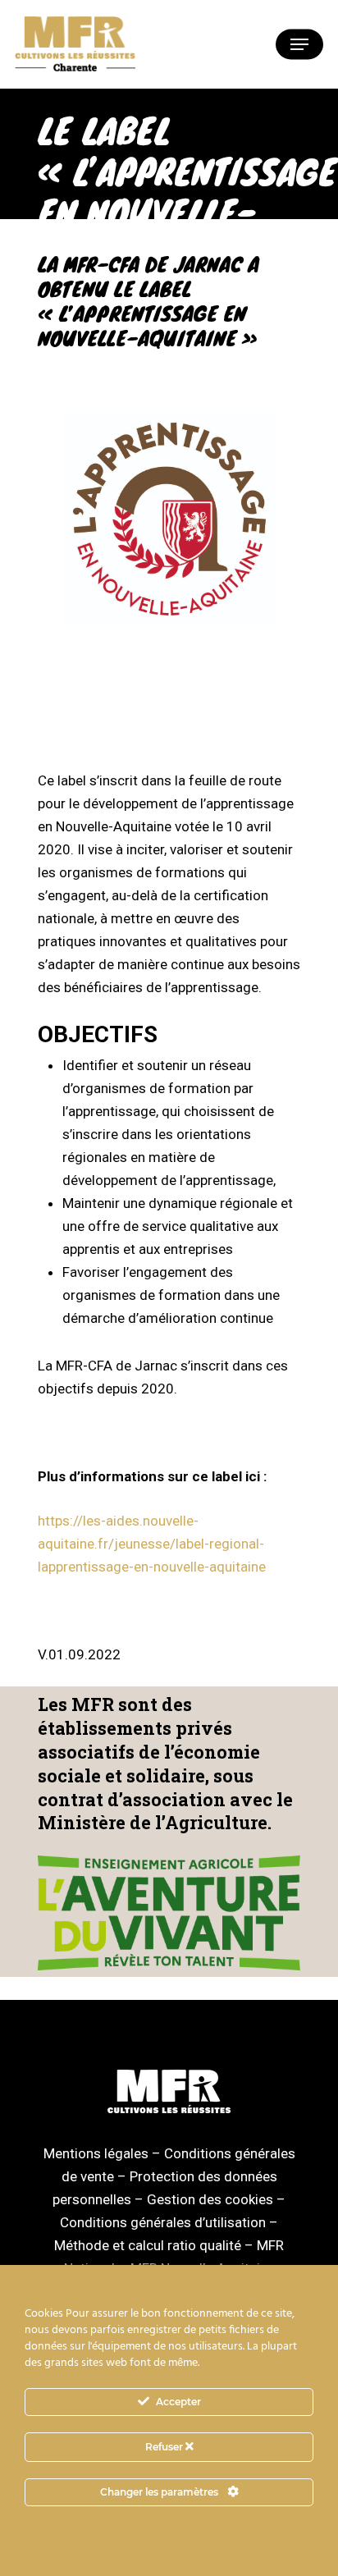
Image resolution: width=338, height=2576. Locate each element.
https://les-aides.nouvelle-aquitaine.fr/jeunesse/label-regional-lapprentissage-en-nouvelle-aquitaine (152, 1544)
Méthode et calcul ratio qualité (148, 2245)
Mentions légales (96, 2153)
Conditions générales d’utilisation (163, 2222)
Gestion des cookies (210, 2199)
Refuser (165, 2447)
